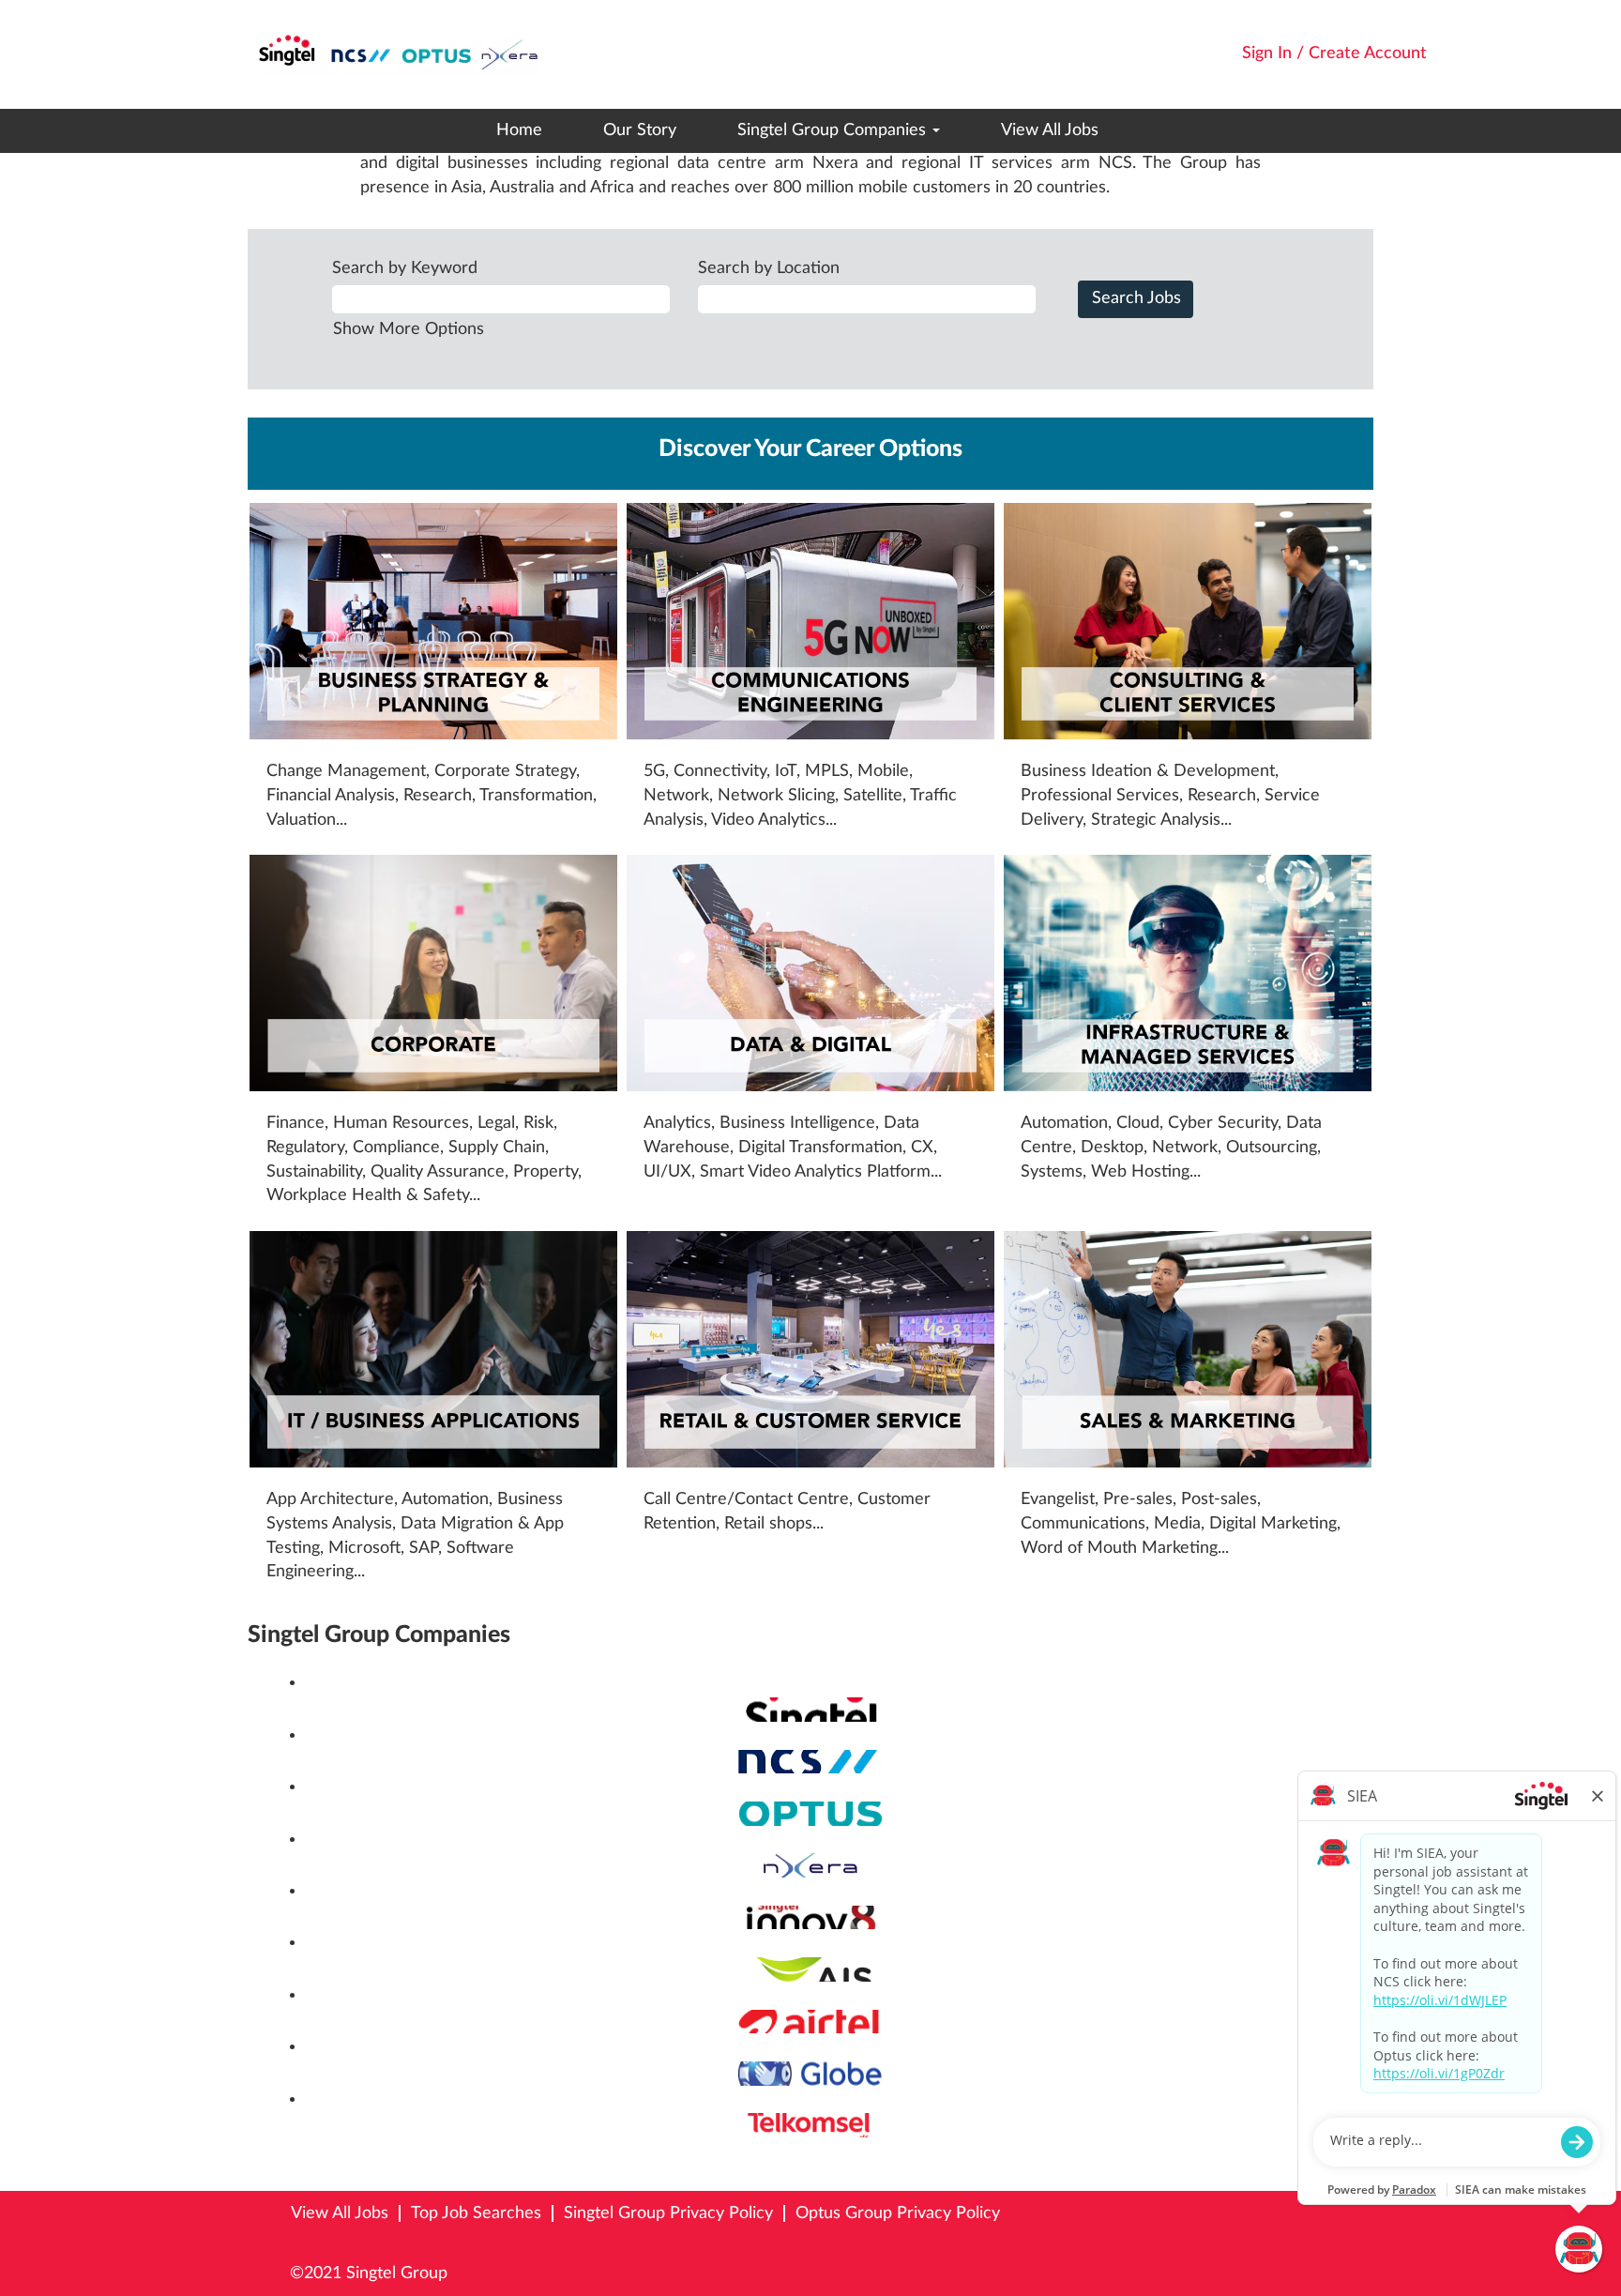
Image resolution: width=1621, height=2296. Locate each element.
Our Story (640, 130)
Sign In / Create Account (1334, 53)
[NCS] (297, 1761)
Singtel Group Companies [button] (834, 130)
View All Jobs (1050, 130)
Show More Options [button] (409, 329)
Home (519, 130)
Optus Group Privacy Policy (898, 2213)
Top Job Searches (476, 2213)
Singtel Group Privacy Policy (668, 2213)
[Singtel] (297, 1709)
